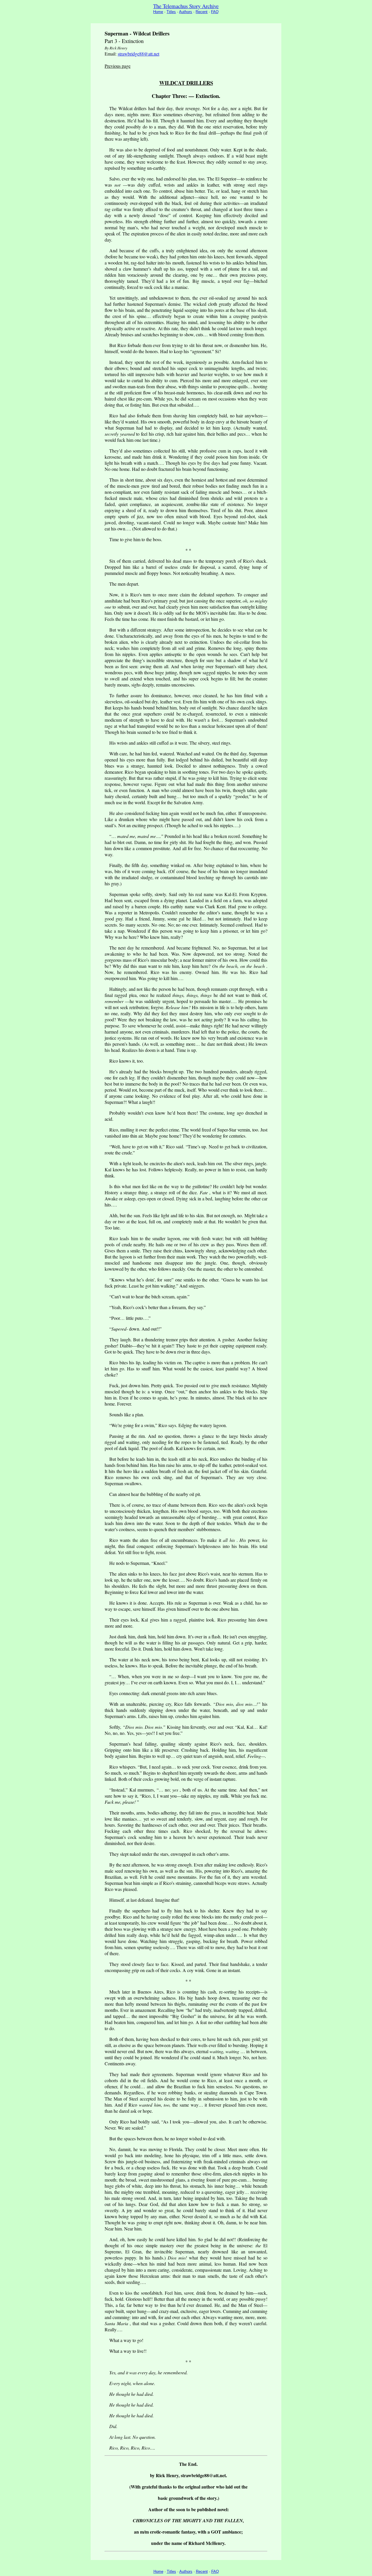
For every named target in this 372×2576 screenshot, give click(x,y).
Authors (186, 12)
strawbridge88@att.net (138, 54)
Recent (202, 12)
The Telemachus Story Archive (186, 6)
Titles (171, 12)
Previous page (118, 66)
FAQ (215, 12)
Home (158, 12)
